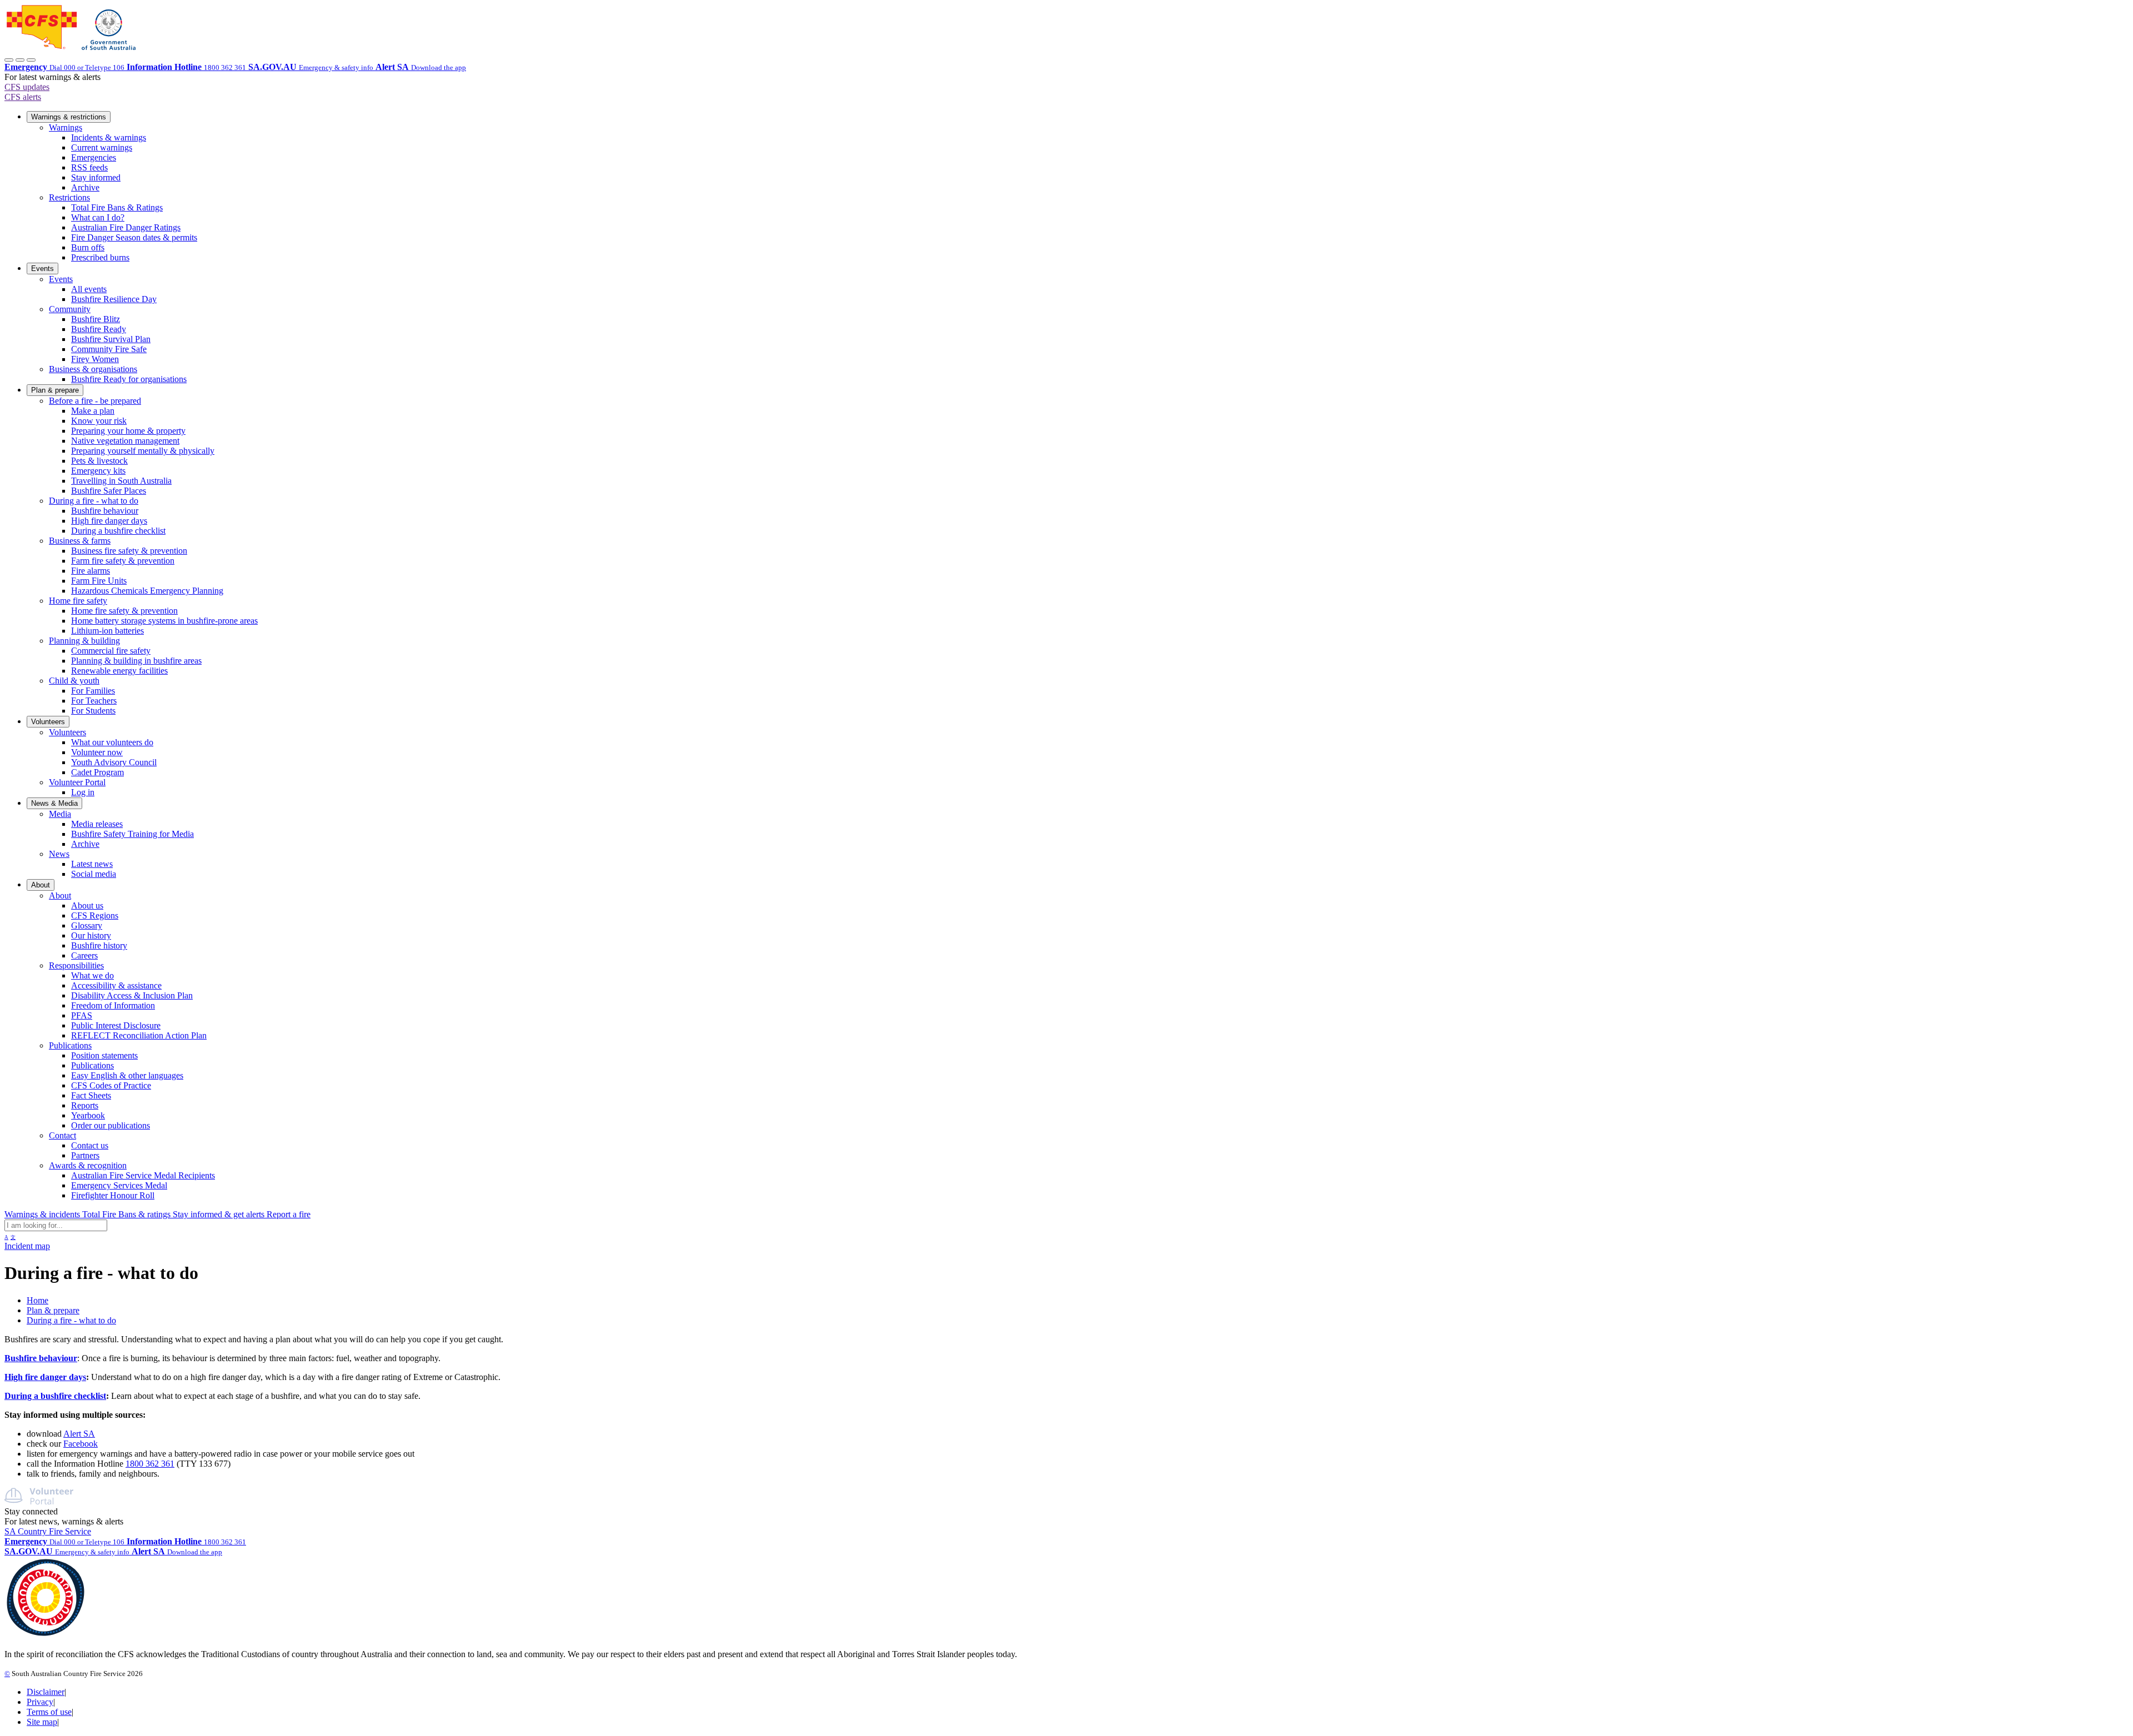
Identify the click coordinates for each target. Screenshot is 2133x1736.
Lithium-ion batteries (107, 631)
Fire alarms (91, 571)
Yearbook (88, 1115)
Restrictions (69, 197)
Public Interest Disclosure (116, 1025)
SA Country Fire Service (48, 1531)
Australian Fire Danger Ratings (126, 227)
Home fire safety (78, 601)
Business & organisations (93, 369)
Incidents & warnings (109, 137)
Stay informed (96, 177)
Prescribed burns (100, 257)
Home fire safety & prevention (124, 611)
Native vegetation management (125, 441)
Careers (84, 955)
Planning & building (84, 641)
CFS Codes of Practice (111, 1085)
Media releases (97, 824)
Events (42, 269)
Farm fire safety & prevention (123, 561)
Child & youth (74, 681)
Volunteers (48, 722)
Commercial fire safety (111, 651)
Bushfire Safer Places (109, 491)
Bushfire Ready (99, 329)
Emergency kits (98, 471)
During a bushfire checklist (118, 531)
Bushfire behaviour (105, 511)
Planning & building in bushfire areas (136, 661)
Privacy (40, 1702)
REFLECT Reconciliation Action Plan (139, 1035)
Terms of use (49, 1712)
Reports (85, 1105)
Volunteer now (97, 752)
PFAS (82, 1015)
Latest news (92, 864)
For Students (93, 711)
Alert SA (79, 1434)
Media (60, 814)
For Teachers (94, 701)
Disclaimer (46, 1692)
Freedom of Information (113, 1005)
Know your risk (99, 421)
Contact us (90, 1145)
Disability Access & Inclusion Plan (132, 995)
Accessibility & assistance (116, 985)
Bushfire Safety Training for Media (132, 834)
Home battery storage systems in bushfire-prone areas (164, 621)
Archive (85, 187)
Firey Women (95, 359)
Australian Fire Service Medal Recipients (143, 1175)
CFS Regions (95, 915)
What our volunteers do (112, 742)
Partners (85, 1155)
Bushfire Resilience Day (114, 299)
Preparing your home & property (128, 431)
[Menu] (31, 60)
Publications (70, 1045)
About (41, 885)
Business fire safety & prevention (129, 551)
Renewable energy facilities (119, 671)
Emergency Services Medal (119, 1185)
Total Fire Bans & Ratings (117, 207)
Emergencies (94, 157)
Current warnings (102, 147)
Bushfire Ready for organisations (129, 379)
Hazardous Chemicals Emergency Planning (147, 591)
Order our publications (111, 1125)
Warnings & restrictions (69, 117)
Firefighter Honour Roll (113, 1195)
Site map (42, 1722)
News (59, 854)
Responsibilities (76, 965)
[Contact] (9, 60)
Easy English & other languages (127, 1075)
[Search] (20, 60)
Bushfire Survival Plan (111, 339)
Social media (94, 874)
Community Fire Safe (109, 349)
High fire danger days (109, 521)
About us (87, 905)
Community (70, 309)
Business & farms (80, 541)
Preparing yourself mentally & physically (143, 451)
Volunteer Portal (77, 782)
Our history (91, 935)
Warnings (66, 127)
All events (89, 289)
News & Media (54, 803)
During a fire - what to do (94, 501)
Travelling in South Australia (121, 481)
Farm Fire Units (99, 581)
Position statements (104, 1055)
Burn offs (88, 247)
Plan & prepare (55, 390)
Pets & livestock (99, 461)
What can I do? (98, 217)
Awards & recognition (88, 1165)
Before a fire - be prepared (95, 401)
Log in (83, 792)
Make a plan (93, 411)
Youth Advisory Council (114, 762)
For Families (93, 691)
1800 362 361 (150, 1464)
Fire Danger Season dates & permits (134, 237)
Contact (62, 1135)
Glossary (87, 925)
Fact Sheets (91, 1095)
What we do (92, 975)
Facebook (81, 1444)
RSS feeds (89, 167)
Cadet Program (97, 772)
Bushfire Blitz (96, 319)
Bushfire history (99, 945)
